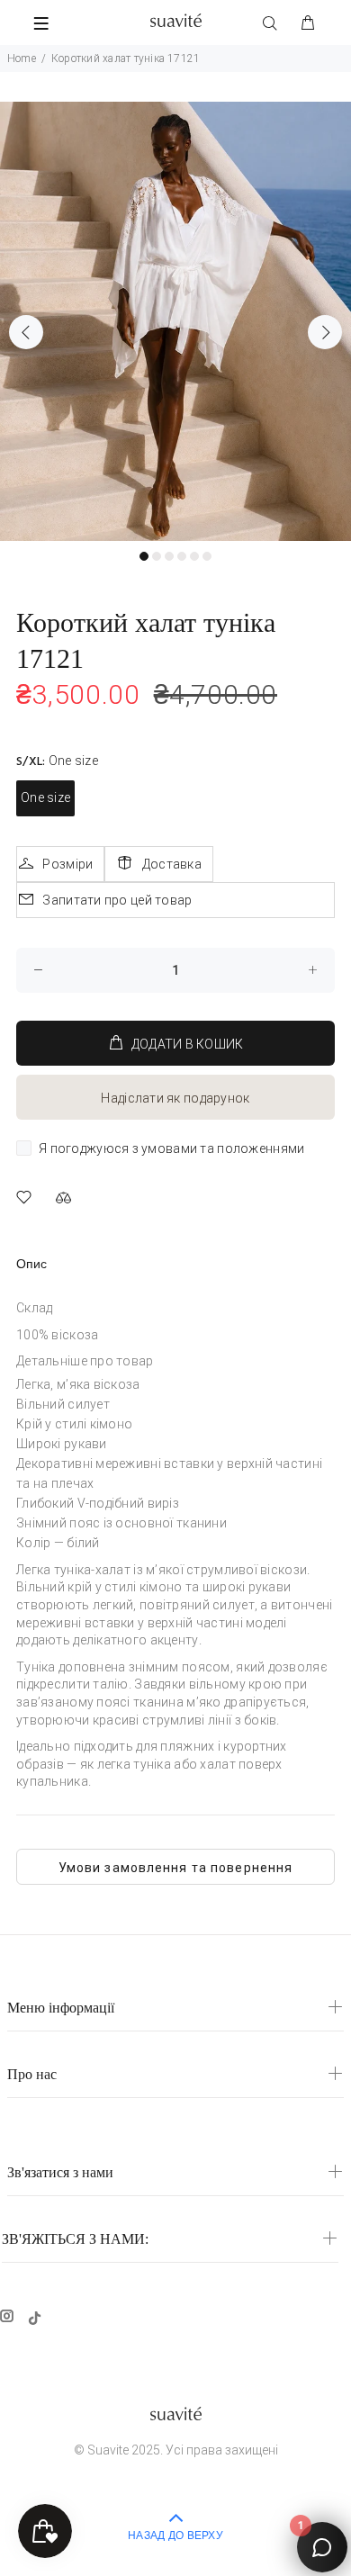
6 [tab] (207, 556)
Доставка (172, 864)
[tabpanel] (175, 321)
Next (325, 332)
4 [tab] (182, 556)
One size (45, 797)
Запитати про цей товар (117, 900)
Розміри (67, 864)
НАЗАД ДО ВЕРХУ (175, 2536)
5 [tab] (194, 556)
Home (22, 59)
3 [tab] (169, 556)
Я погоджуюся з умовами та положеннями (171, 1148)
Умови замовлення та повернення (176, 1868)
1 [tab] (144, 556)
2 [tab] (157, 556)
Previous (26, 332)
